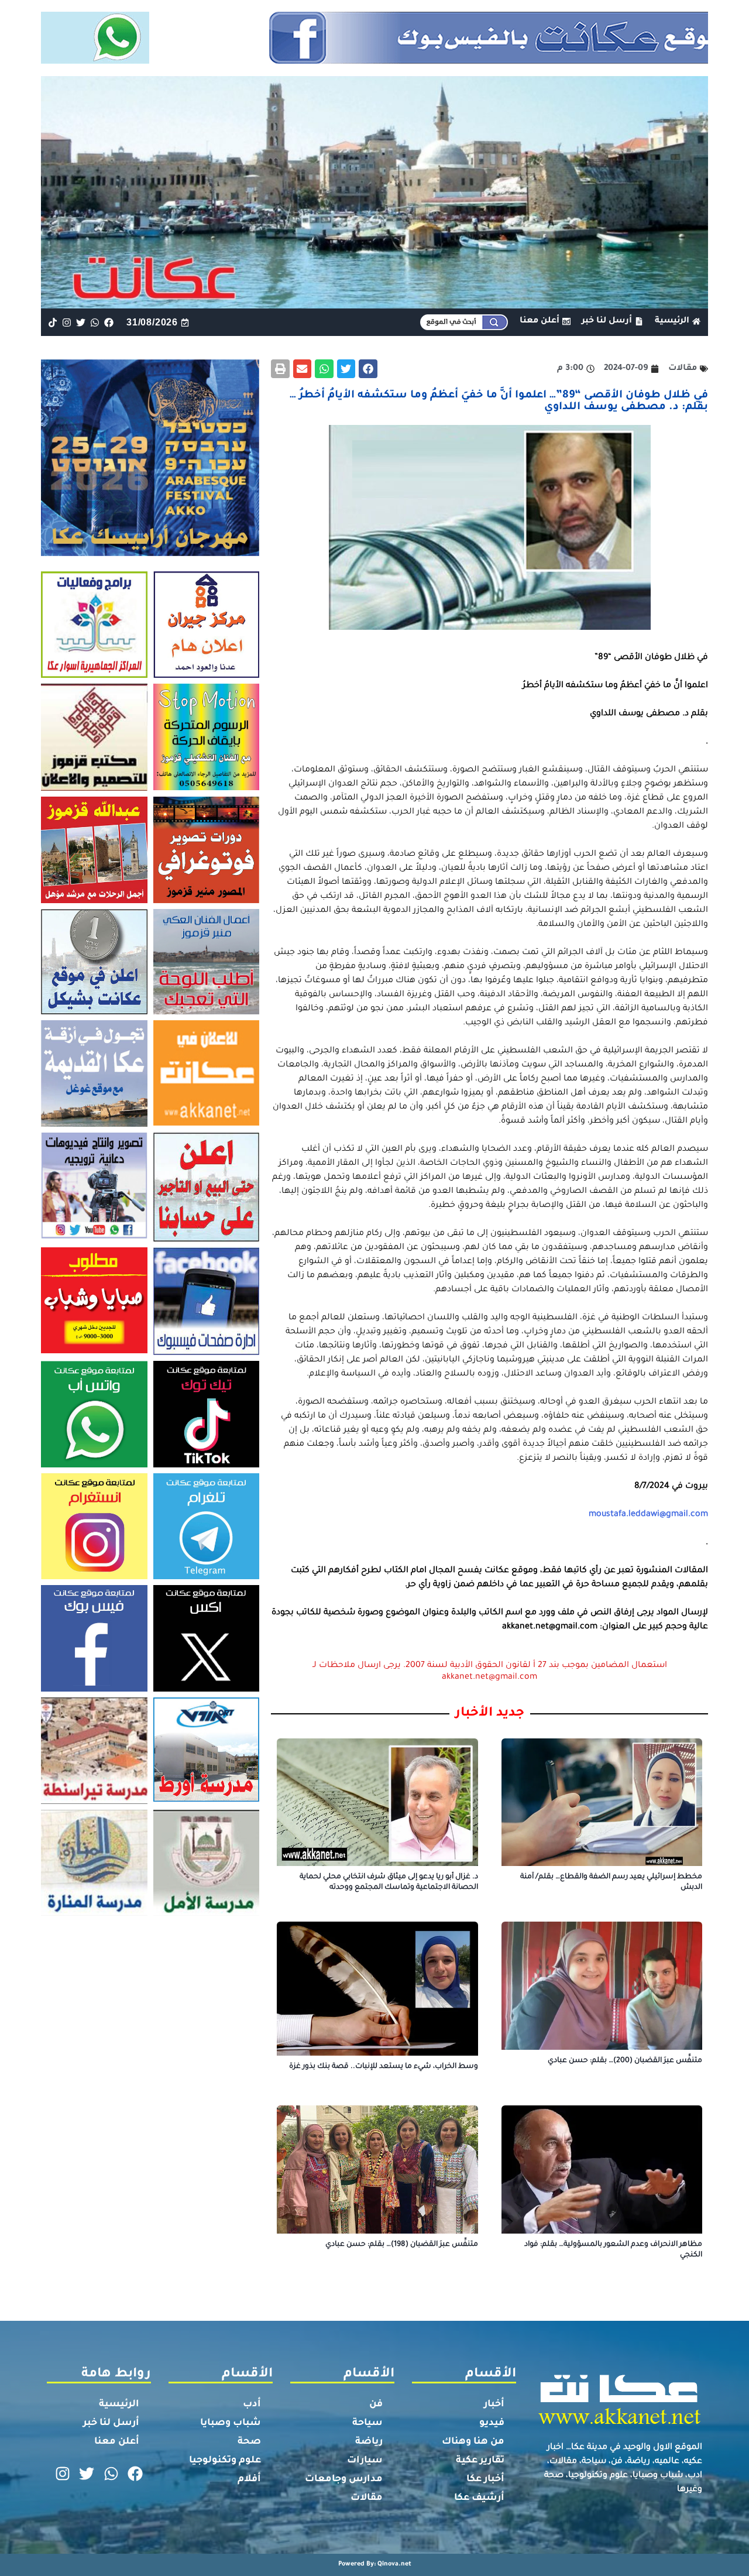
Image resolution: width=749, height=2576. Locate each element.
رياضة (369, 2442)
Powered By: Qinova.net (375, 2564)
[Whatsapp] (95, 322)
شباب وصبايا (231, 2423)
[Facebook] (109, 322)
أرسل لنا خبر (111, 2423)
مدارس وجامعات (344, 2479)
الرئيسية (119, 2405)
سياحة (367, 2423)
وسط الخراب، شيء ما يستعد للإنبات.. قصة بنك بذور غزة (384, 2067)
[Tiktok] (52, 322)
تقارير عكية (480, 2461)
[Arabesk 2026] (150, 553)
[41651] (375, 60)
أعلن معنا (117, 2442)
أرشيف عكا (479, 2498)
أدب (252, 2405)
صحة (249, 2442)
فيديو (492, 2423)
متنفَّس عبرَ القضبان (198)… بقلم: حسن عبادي (402, 2245)
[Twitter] (80, 322)
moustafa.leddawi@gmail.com (648, 1515)
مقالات (367, 2498)
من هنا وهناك (473, 2442)
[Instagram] (66, 322)
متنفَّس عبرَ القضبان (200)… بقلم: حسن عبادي (625, 2061)
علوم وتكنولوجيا (225, 2461)
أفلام (249, 2479)
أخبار (494, 2405)
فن (376, 2405)
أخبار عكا (485, 2479)
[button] (368, 369)
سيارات (365, 2461)
